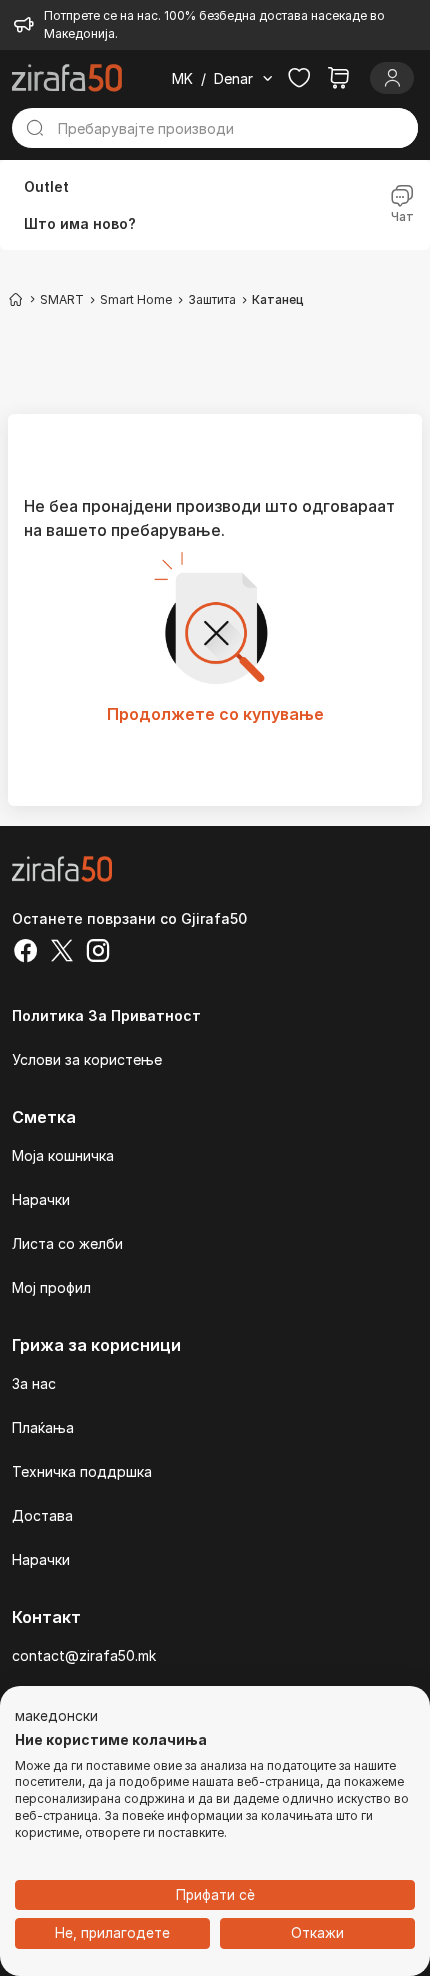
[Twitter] (62, 953)
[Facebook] (26, 953)
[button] (56, 1717)
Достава (42, 1515)
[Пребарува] (35, 128)
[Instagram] (98, 953)
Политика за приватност (106, 1015)
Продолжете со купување (215, 714)
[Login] (392, 78)
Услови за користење (87, 1059)
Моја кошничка (63, 1155)
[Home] (16, 299)
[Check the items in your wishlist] (299, 78)
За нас (34, 1383)
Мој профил (51, 1287)
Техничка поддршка (82, 1471)
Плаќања (43, 1427)
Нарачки (41, 1199)
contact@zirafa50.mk (84, 1655)
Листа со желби (67, 1243)
